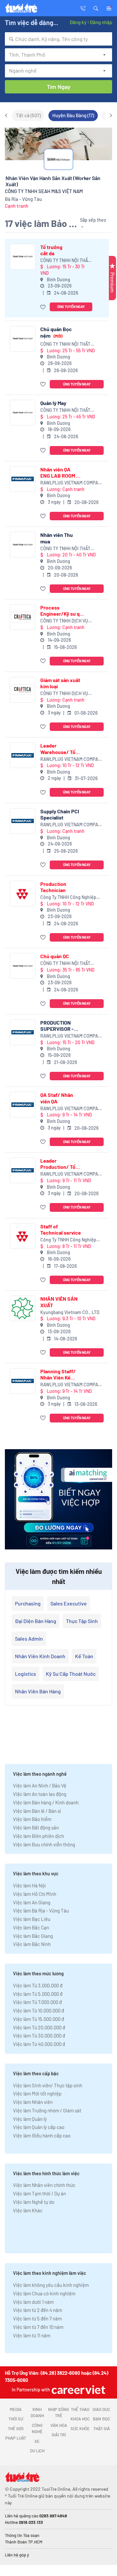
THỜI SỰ (16, 2419)
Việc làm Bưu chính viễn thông (44, 1844)
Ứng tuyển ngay (71, 307)
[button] (96, 8)
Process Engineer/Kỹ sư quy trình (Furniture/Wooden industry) (63, 610)
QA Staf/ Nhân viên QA (57, 1098)
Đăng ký (78, 22)
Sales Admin (29, 1638)
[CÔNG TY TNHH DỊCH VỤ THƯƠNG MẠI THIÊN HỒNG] (23, 617)
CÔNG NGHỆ (37, 2429)
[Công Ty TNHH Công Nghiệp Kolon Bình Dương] (23, 894)
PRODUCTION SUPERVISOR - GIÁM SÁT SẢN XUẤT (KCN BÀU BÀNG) (58, 1026)
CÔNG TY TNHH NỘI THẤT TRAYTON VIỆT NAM (65, 261)
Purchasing (28, 1603)
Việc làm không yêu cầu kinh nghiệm (51, 2285)
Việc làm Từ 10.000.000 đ (39, 2010)
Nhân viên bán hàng (38, 1691)
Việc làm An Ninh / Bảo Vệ (40, 1785)
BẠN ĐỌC (102, 2419)
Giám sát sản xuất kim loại (60, 683)
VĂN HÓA (59, 2425)
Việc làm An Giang (32, 1902)
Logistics (26, 1674)
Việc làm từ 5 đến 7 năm (37, 2318)
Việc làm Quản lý (30, 2119)
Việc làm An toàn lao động (40, 1794)
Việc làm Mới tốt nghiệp (37, 2093)
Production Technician (53, 887)
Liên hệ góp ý (17, 2555)
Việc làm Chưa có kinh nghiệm (44, 2293)
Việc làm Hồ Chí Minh (35, 1894)
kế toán (84, 1656)
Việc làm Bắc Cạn (31, 1927)
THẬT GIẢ (102, 2429)
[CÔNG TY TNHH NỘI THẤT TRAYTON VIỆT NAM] (23, 257)
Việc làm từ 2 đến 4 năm (38, 2310)
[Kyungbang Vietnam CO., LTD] (23, 1308)
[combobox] (58, 39)
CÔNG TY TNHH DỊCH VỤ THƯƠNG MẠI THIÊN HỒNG (66, 621)
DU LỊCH (37, 2451)
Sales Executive (69, 1603)
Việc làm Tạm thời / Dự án (39, 2193)
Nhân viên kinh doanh (40, 1656)
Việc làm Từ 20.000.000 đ (39, 2027)
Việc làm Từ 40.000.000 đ (39, 2044)
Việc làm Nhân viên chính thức (44, 2185)
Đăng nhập (101, 22)
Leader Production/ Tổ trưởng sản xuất (58, 1164)
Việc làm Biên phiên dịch (39, 1836)
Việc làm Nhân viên (33, 2102)
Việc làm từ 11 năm (32, 2335)
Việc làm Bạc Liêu (32, 1919)
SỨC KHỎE (80, 2429)
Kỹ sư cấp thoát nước (71, 1674)
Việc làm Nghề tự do (34, 2202)
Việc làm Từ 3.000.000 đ (38, 1985)
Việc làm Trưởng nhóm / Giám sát (47, 2110)
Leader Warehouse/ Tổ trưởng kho (58, 749)
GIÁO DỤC (101, 2409)
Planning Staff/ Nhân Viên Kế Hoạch (58, 1374)
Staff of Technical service (61, 1229)
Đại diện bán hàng (36, 1621)
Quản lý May (53, 403)
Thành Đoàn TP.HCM (24, 2542)
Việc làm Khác (28, 2210)
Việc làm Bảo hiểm (32, 1819)
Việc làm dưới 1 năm (33, 2302)
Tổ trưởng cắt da (51, 250)
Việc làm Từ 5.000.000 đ (38, 1994)
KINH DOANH (37, 2413)
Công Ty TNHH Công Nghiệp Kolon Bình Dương (68, 897)
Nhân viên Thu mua (57, 538)
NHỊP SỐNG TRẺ (58, 2413)
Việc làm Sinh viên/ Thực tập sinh (48, 2085)
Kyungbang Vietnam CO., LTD (70, 1312)
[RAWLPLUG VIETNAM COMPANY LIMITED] (23, 479)
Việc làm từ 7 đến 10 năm (38, 2327)
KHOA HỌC (80, 2419)
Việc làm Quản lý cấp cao (39, 2127)
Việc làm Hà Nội (29, 1885)
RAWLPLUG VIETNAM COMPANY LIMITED (72, 483)
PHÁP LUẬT (16, 2438)
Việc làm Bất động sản (36, 1827)
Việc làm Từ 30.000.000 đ (39, 2036)
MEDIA (16, 2409)
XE (37, 2441)
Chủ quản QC (55, 956)
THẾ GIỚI (16, 2429)
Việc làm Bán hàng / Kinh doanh (46, 1802)
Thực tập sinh (82, 1621)
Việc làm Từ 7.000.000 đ (37, 2002)
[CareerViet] (78, 2390)
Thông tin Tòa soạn (22, 2535)
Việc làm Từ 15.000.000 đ (39, 2019)
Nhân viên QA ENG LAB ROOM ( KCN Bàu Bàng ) (59, 472)
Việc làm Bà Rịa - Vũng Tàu (41, 1911)
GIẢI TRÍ (59, 2435)
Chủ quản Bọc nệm (56, 332)
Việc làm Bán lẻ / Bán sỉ (37, 1811)
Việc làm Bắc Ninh (32, 1944)
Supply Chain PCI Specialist (60, 814)
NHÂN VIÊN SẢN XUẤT (59, 1302)
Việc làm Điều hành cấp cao (42, 2135)
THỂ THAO (80, 2409)
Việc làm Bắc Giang (33, 1936)
